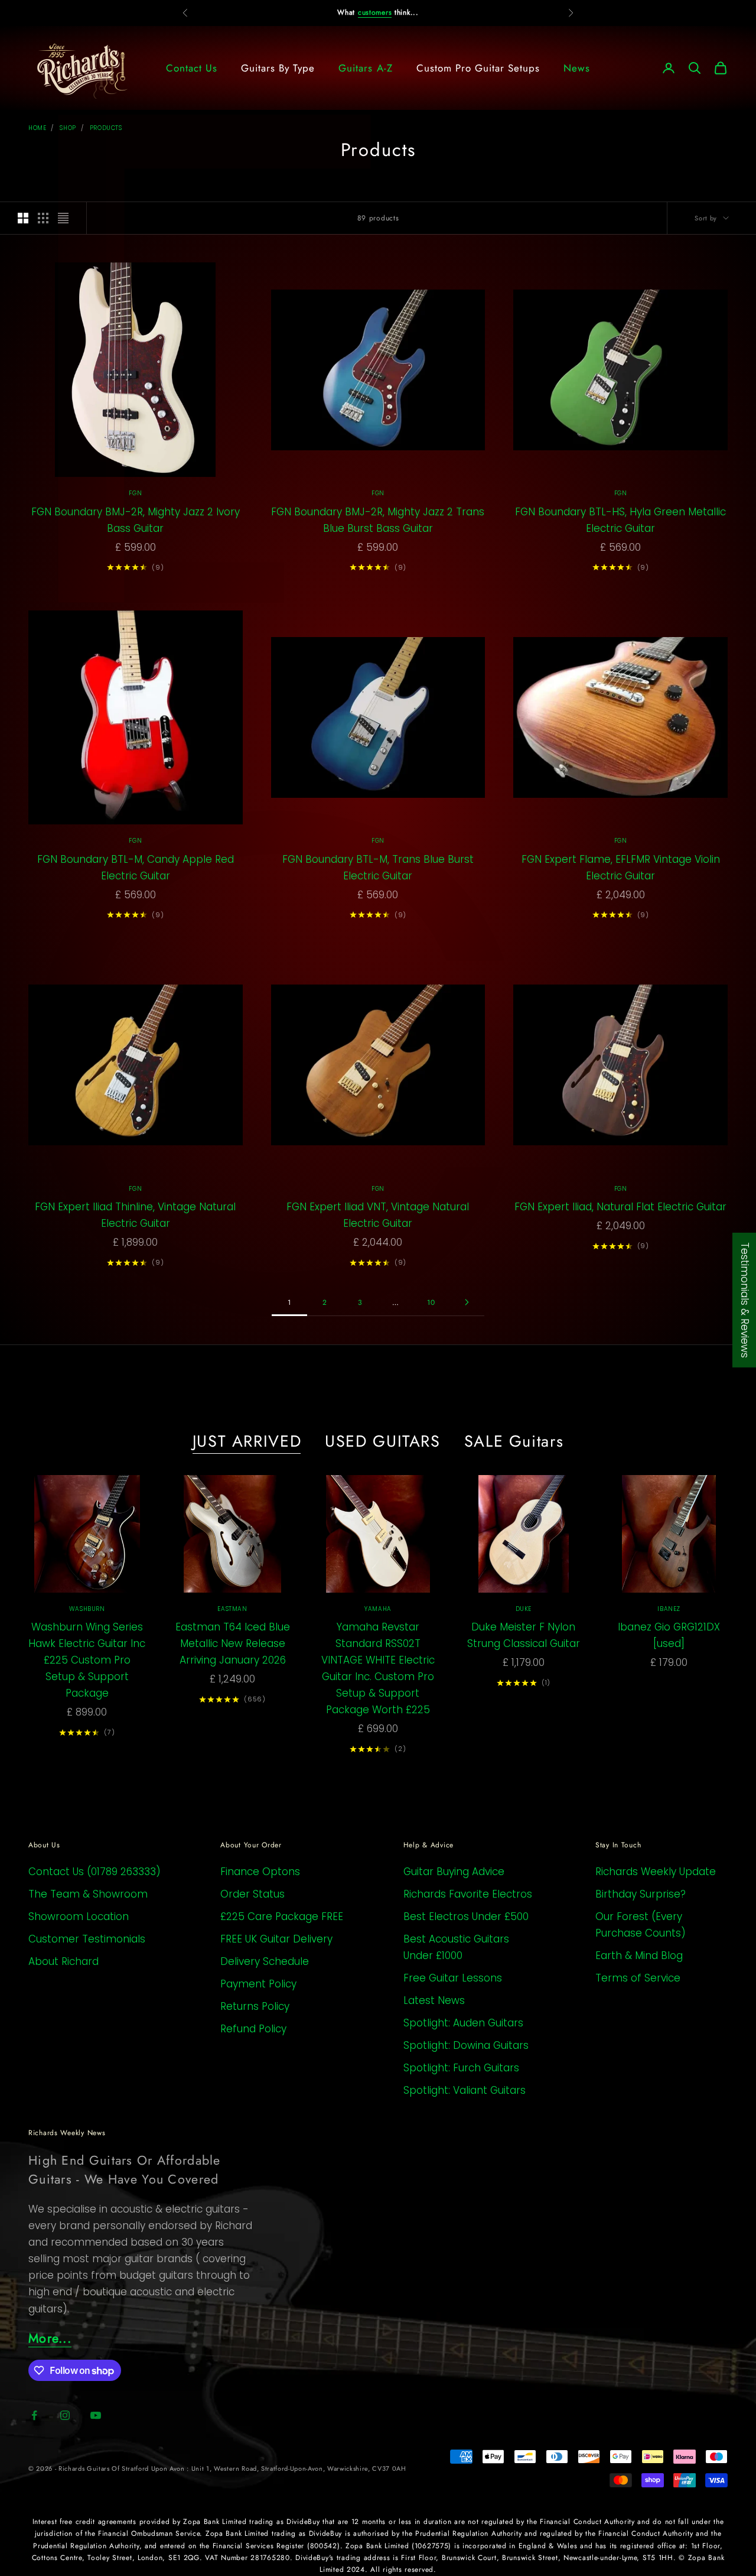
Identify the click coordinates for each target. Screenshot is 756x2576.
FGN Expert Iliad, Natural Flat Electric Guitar (620, 1207)
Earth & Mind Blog (639, 1955)
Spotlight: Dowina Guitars (466, 2045)
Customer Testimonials (87, 1939)
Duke (524, 1609)
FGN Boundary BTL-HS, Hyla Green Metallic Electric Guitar (620, 520)
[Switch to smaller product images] (43, 218)
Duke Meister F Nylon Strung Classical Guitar (524, 1635)
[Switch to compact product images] (63, 218)
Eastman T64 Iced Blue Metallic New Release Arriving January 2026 (233, 1643)
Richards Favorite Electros (468, 1894)
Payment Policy (258, 1984)
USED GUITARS (383, 1441)
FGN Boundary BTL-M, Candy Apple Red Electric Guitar (136, 868)
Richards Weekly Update (656, 1872)
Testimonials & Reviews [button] (745, 1300)
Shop (68, 128)
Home (37, 128)
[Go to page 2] (467, 1302)
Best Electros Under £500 (466, 1916)
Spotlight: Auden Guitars (463, 2023)
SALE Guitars (514, 1441)
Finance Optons (260, 1872)
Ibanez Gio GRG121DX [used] (669, 1635)
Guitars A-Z (365, 68)
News (577, 68)
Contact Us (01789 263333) (94, 1872)
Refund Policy (253, 2029)
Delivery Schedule (265, 1961)
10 (431, 1302)
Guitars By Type (278, 68)
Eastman (232, 1609)
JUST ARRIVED (247, 1441)
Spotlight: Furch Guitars (461, 2068)
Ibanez (669, 1609)
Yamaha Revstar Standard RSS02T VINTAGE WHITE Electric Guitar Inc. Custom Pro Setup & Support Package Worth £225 (378, 1668)
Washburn (87, 1609)
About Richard (63, 1961)
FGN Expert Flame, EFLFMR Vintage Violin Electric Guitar (621, 868)
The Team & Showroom (88, 1894)
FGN (135, 493)
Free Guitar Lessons (453, 1978)
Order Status (252, 1894)
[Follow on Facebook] (34, 2415)
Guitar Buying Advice (454, 1872)
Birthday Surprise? (641, 1894)
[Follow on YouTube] (96, 2415)
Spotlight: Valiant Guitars (465, 2090)
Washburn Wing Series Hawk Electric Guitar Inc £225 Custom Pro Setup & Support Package (87, 1660)
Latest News (434, 2000)
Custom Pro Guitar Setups (478, 68)
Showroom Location (79, 1916)
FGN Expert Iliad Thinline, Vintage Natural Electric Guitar (135, 1215)
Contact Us (192, 68)
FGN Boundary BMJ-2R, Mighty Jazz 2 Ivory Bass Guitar (136, 520)
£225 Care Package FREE (282, 1916)
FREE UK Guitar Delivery (276, 1939)
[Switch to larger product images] (23, 218)
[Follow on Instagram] (65, 2415)
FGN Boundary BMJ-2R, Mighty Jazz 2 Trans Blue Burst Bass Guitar (378, 520)
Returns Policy (255, 2006)
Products (106, 128)
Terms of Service (638, 1978)
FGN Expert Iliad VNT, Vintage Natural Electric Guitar (378, 1215)
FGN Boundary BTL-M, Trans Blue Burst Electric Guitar (378, 868)
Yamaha (378, 1609)
